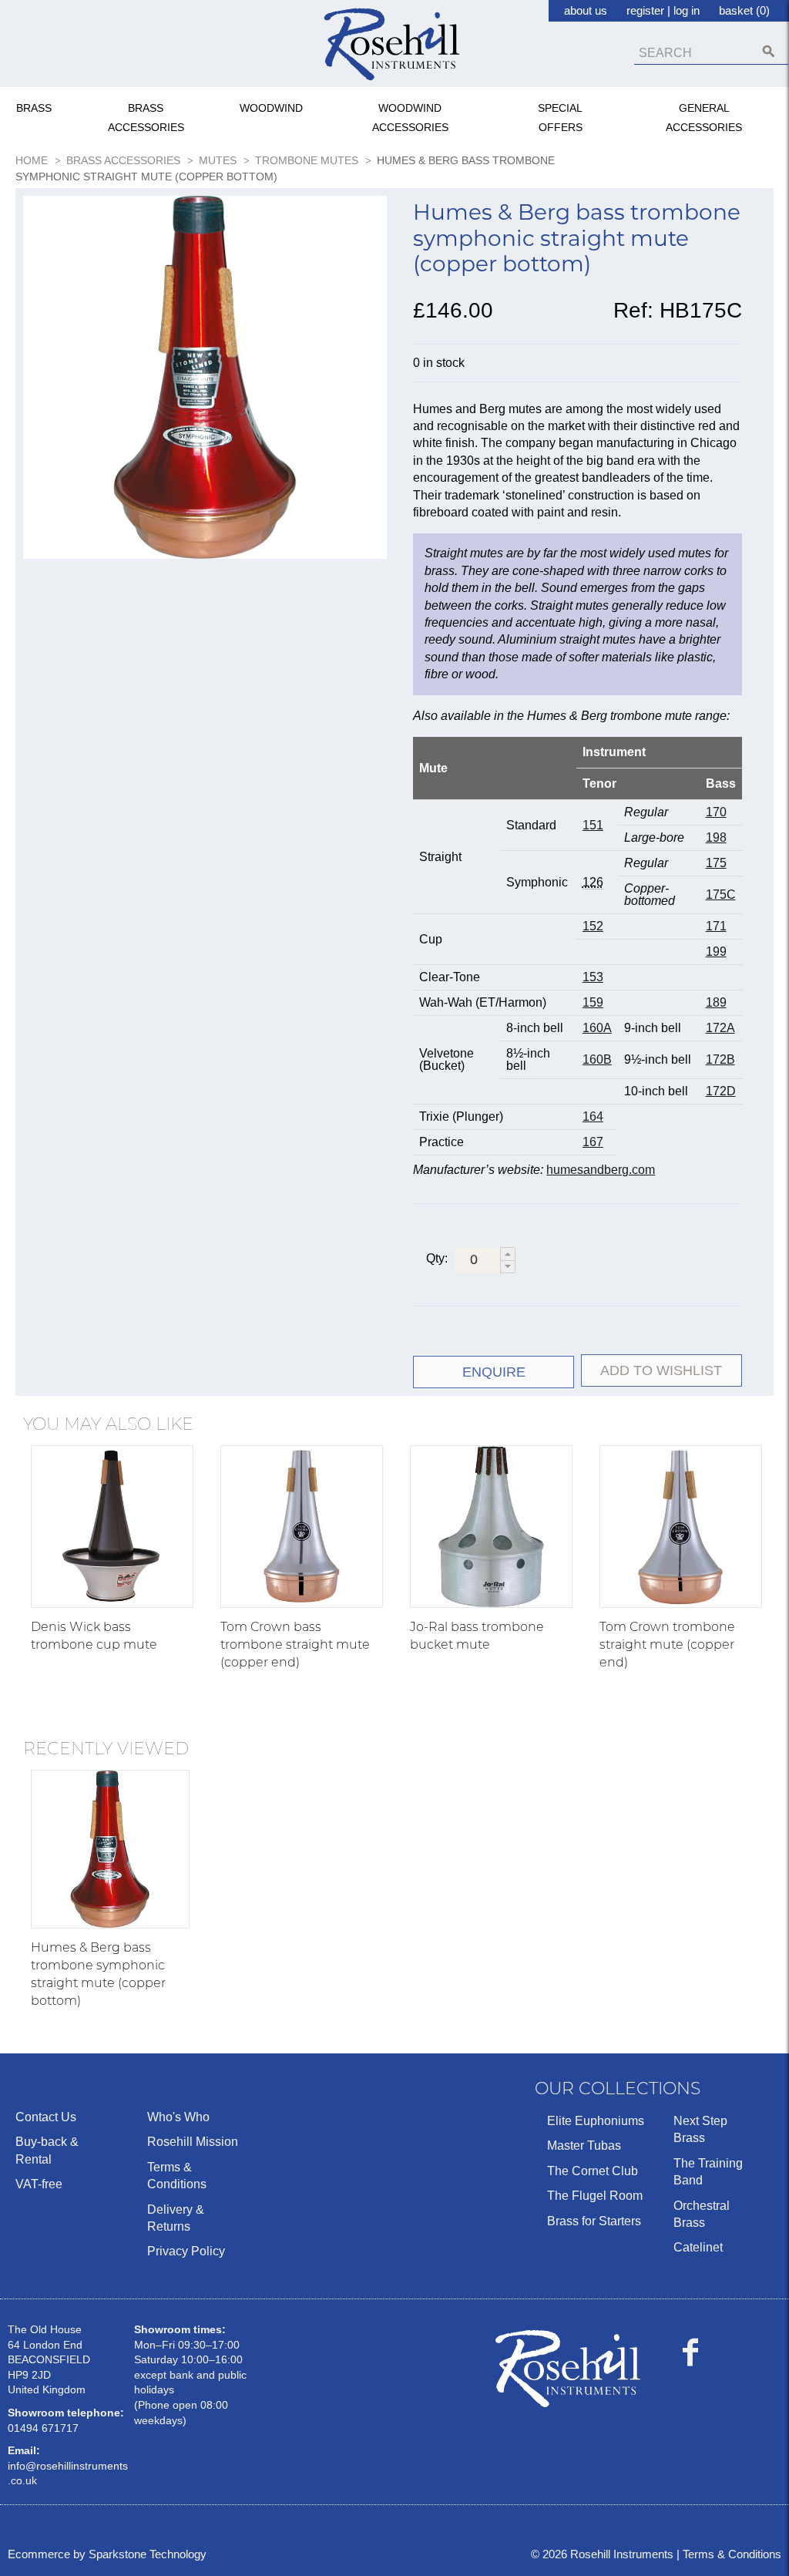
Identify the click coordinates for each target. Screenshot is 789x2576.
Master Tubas (584, 2146)
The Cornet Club (593, 2171)
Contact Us (46, 2117)
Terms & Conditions (177, 2176)
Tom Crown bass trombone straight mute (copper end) (295, 1644)
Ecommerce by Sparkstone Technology (107, 2554)
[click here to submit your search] (769, 51)
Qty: (437, 1258)
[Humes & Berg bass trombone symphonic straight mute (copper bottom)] (110, 1849)
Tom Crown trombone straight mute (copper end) (667, 1644)
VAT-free (39, 2184)
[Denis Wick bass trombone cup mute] (112, 1527)
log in (687, 10)
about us (586, 10)
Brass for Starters (594, 2221)
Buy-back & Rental (47, 2150)
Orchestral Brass (702, 2214)
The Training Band (708, 2172)
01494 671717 (43, 2428)
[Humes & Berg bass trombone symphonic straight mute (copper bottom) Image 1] (205, 380)
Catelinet (698, 2247)
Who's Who (178, 2117)
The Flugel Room (595, 2196)
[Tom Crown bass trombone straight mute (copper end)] (302, 1527)
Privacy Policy (186, 2251)
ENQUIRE (494, 1372)
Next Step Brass (700, 2129)
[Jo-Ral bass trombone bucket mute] (491, 1527)
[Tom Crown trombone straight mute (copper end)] (681, 1527)
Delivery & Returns (176, 2218)
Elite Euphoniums (596, 2121)
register (645, 10)
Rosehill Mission (193, 2142)
